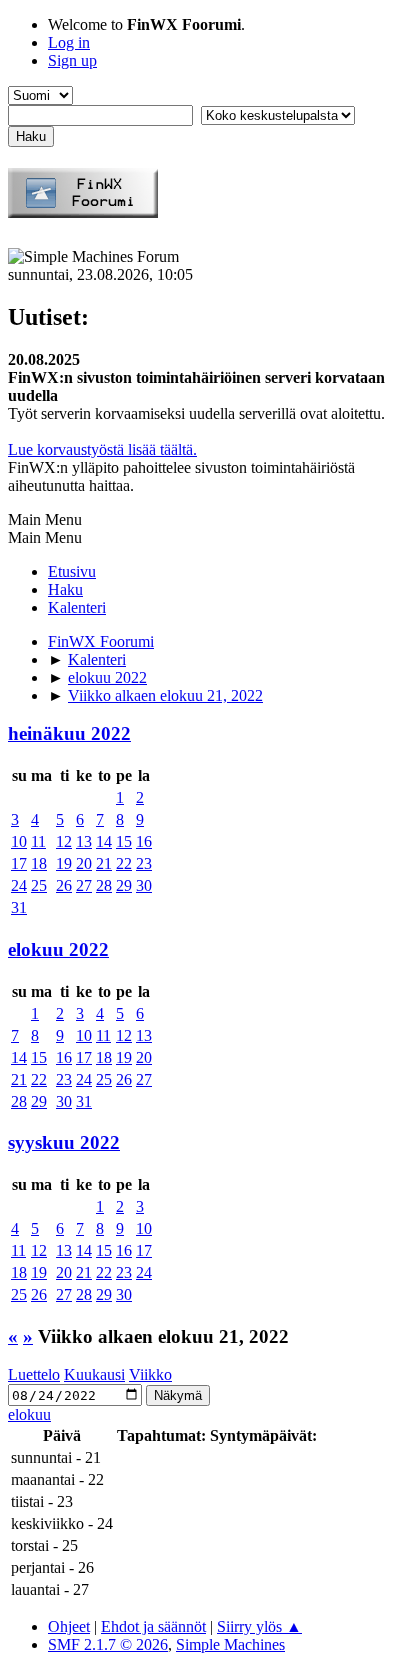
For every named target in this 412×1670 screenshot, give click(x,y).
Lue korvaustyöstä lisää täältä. (102, 449)
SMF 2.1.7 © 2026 (108, 1644)
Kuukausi (94, 1374)
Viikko (150, 1374)
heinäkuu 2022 (69, 733)
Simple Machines (230, 1644)
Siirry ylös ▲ (259, 1626)
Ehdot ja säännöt (153, 1626)
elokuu (29, 1414)
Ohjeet (69, 1626)
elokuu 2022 (58, 949)
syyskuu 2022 (64, 1142)
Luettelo (34, 1374)
